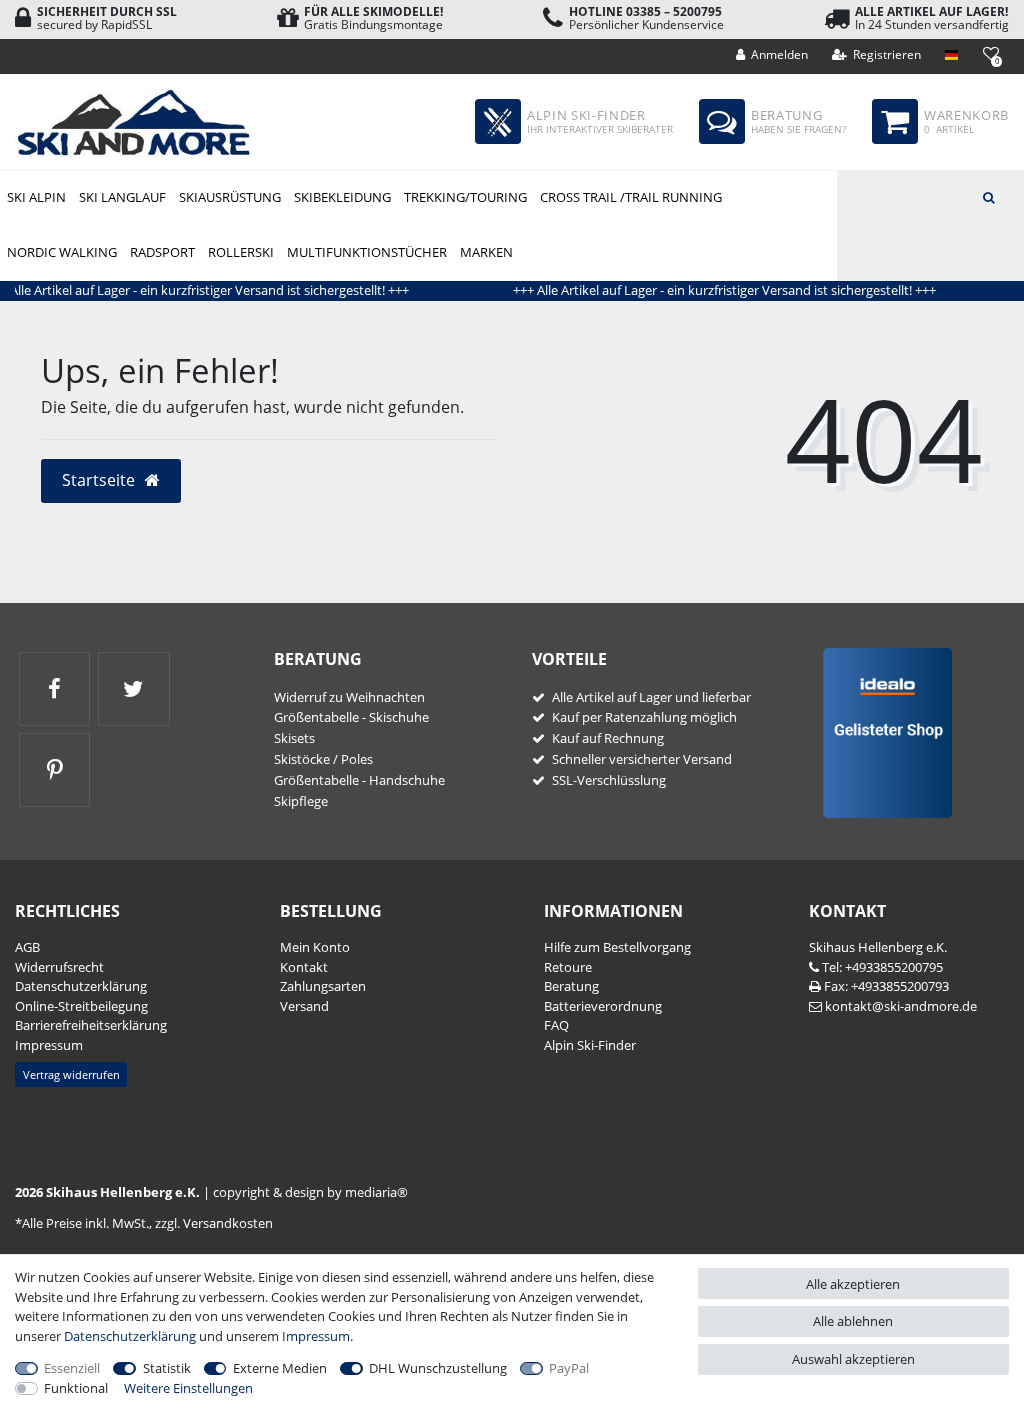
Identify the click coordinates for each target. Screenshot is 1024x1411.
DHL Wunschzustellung (438, 1368)
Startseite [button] (100, 480)
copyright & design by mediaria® (310, 1192)
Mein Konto (315, 947)
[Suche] (989, 196)
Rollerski (241, 252)
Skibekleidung (342, 197)
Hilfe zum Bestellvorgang (617, 947)
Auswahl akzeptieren (853, 1359)
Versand (304, 1006)
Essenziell (72, 1368)
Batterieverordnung (603, 1006)
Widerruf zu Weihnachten (349, 697)
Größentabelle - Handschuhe (359, 780)
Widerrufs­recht (59, 967)
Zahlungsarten (323, 986)
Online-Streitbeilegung (81, 1006)
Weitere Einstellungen (188, 1388)
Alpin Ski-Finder (590, 1045)
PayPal (569, 1368)
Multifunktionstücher (367, 252)
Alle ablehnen (853, 1321)
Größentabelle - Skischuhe (351, 717)
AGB (27, 947)
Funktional (76, 1388)
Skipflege (301, 801)
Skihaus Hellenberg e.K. (878, 947)
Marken (486, 252)
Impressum (49, 1045)
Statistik (167, 1368)
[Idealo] (880, 732)
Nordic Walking (62, 252)
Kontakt (304, 967)
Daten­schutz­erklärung (81, 986)
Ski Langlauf (122, 197)
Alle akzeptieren (853, 1284)
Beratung (571, 986)
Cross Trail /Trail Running (631, 197)
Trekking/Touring (465, 197)
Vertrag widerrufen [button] (71, 1074)
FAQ (556, 1025)
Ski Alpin (36, 197)
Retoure (568, 967)
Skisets (294, 738)
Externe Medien (280, 1368)
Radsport (162, 252)
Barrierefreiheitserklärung (91, 1025)
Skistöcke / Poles (323, 759)
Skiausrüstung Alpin (229, 198)
